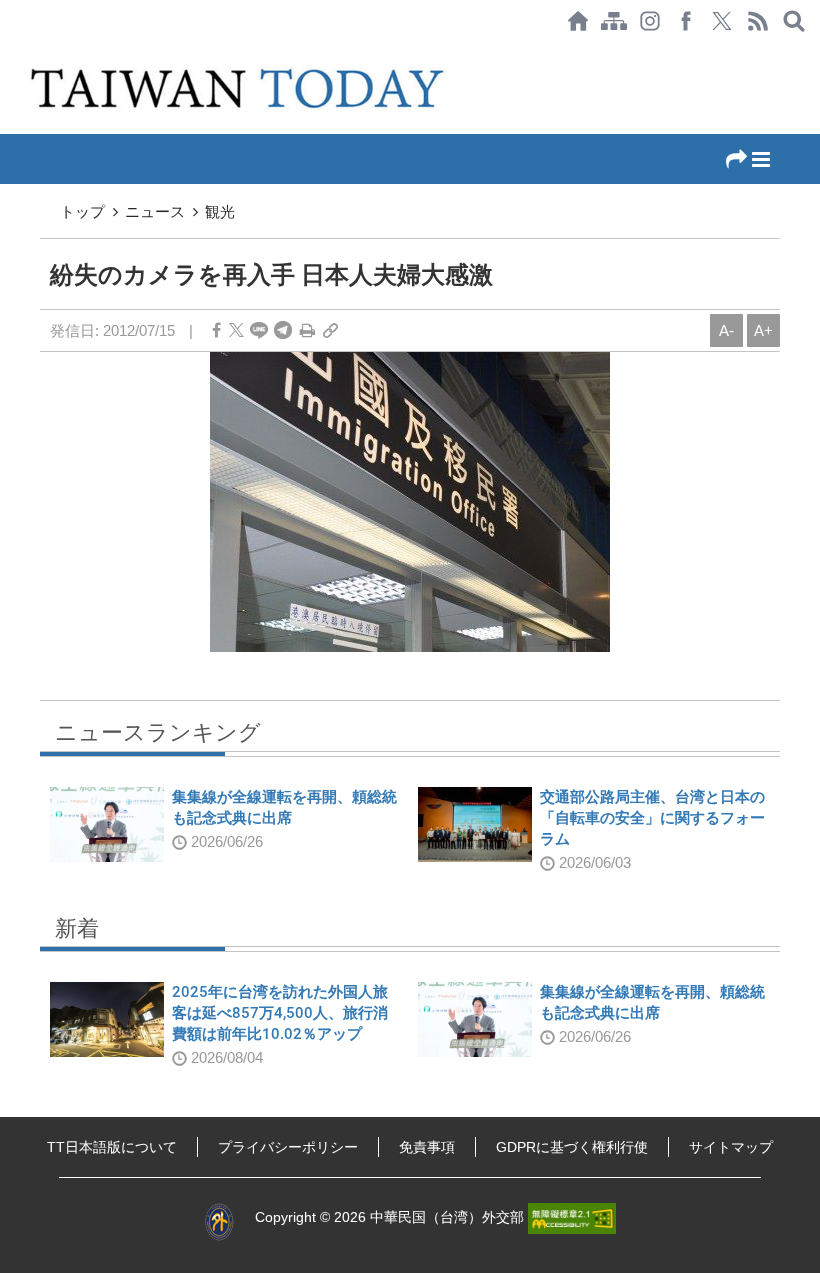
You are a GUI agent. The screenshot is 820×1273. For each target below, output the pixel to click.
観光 (220, 211)
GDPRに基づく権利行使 (572, 1147)
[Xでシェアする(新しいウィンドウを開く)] (722, 21)
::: (6, 52)
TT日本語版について (112, 1147)
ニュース (155, 211)
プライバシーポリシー (288, 1147)
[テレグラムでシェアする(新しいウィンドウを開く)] (283, 330)
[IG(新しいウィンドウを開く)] (650, 21)
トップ (82, 211)
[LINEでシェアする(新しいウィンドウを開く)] (259, 330)
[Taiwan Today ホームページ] (578, 21)
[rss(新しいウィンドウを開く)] (758, 21)
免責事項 (427, 1147)
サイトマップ (731, 1147)
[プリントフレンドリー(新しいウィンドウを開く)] (307, 330)
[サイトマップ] (614, 21)
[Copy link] (330, 330)
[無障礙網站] (572, 1217)
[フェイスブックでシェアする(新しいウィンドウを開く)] (686, 21)
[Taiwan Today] (242, 88)
